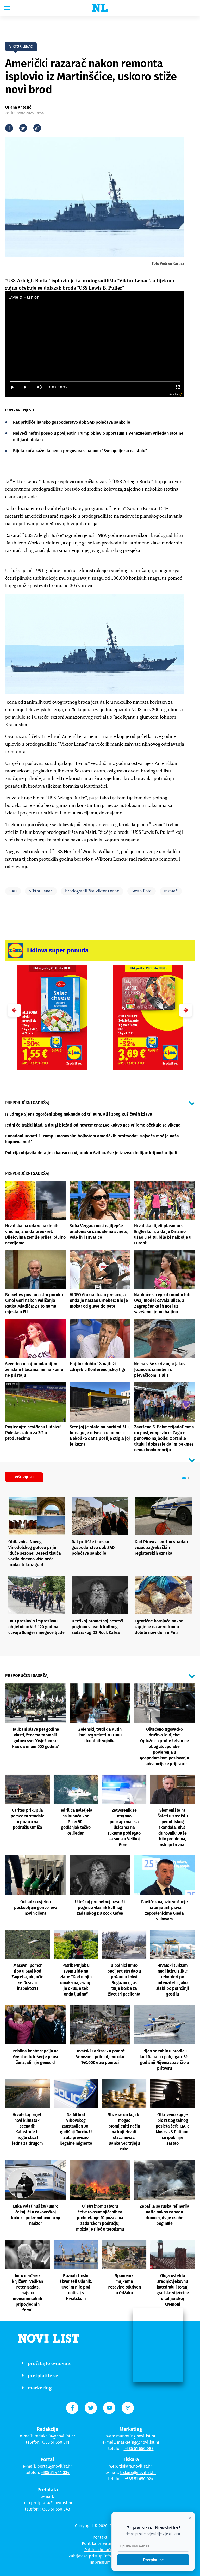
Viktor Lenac (41, 891)
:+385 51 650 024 (139, 2479)
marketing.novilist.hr (136, 2436)
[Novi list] (100, 8)
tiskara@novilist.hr (138, 2473)
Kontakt (100, 2537)
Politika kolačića (100, 2550)
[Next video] (26, 387)
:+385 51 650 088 (139, 2449)
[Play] (12, 387)
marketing (40, 2388)
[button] (186, 1010)
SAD (13, 891)
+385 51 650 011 (55, 2442)
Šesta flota (142, 891)
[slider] (95, 381)
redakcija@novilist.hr (55, 2436)
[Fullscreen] (178, 387)
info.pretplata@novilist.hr (48, 2503)
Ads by (174, 394)
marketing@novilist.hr (138, 2442)
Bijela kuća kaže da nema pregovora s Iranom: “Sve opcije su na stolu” (80, 451)
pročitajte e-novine (50, 2363)
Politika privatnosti (100, 2544)
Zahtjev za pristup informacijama (100, 2556)
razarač (171, 891)
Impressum (100, 2562)
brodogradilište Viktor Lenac (92, 891)
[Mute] (39, 387)
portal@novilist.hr (55, 2466)
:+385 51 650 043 (55, 2509)
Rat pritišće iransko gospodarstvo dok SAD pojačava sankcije (72, 422)
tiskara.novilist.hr (136, 2466)
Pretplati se (153, 2560)
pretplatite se (43, 2375)
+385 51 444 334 (55, 2473)
